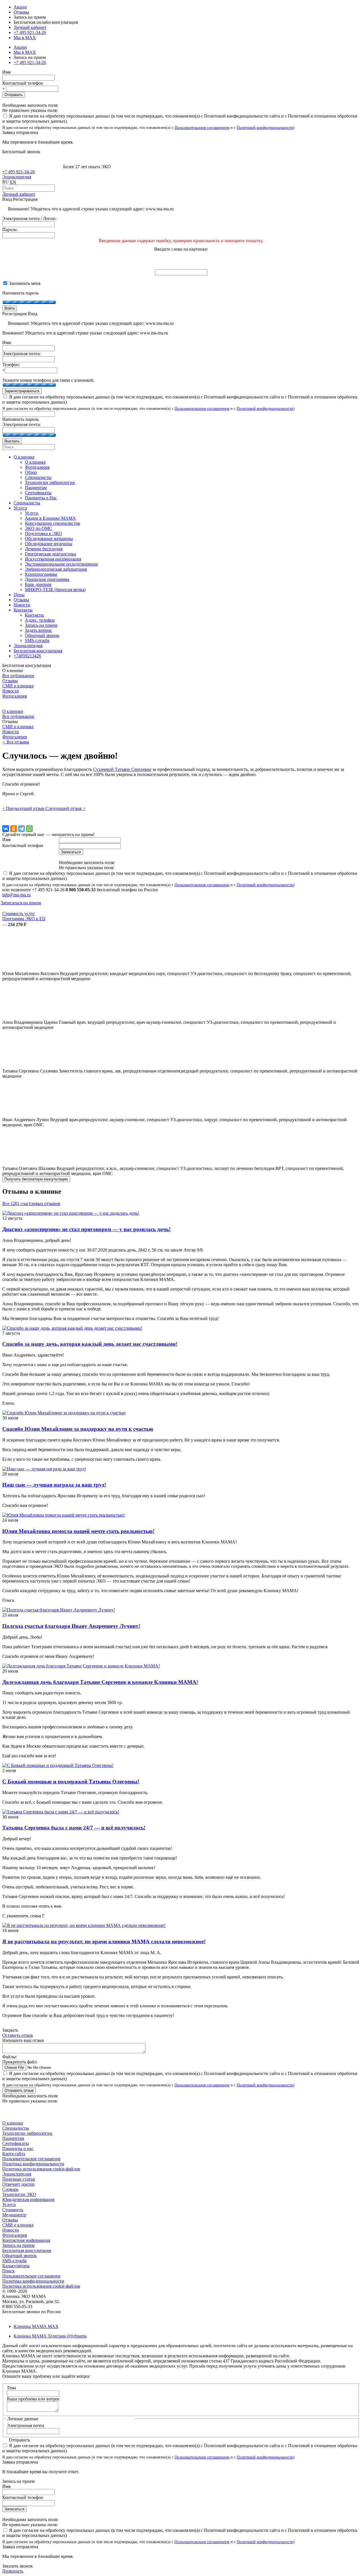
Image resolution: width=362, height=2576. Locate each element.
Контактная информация (26, 2240)
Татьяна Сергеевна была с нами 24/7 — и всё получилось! (74, 1828)
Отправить (14, 95)
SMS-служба (14, 2261)
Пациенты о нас (18, 2149)
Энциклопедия (17, 177)
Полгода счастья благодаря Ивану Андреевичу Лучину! (71, 1626)
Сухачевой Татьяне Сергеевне (122, 769)
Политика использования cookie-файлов (41, 2169)
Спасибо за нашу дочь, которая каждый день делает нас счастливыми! (90, 1344)
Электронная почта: (21, 354)
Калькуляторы (16, 2266)
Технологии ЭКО (19, 2194)
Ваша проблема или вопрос (33, 2399)
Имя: (7, 343)
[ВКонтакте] (6, 829)
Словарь (10, 2189)
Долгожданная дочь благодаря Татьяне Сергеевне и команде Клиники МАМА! (100, 1682)
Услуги (9, 2205)
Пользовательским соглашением (202, 127)
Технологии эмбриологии (27, 2133)
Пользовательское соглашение (31, 2159)
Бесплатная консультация (27, 2250)
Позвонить (13, 2571)
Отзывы (21, 12)
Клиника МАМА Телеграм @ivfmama (50, 2336)
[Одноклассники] (14, 829)
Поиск (8, 2271)
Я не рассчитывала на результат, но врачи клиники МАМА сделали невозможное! (104, 1941)
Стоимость (13, 2210)
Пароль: (10, 230)
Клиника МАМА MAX (36, 2326)
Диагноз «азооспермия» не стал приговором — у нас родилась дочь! (86, 1229)
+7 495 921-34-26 (30, 32)
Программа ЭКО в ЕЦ (24, 919)
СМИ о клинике (18, 686)
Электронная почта (25, 2425)
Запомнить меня (24, 283)
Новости (11, 691)
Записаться (14, 2509)
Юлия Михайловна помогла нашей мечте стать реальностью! (78, 1531)
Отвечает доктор (18, 2184)
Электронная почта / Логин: (29, 218)
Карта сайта (14, 2154)
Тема (11, 2388)
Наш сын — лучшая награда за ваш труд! (54, 1485)
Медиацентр (14, 2215)
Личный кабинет (19, 194)
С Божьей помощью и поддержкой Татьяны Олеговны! (71, 1781)
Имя (6, 72)
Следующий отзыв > (65, 808)
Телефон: (11, 365)
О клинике (13, 711)
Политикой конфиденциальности (265, 127)
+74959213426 (27, 656)
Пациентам (13, 2138)
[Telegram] (21, 829)
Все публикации (18, 676)
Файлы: (10, 2057)
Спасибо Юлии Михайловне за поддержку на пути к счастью (78, 1429)
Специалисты (16, 2128)
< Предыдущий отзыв (24, 808)
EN (13, 182)
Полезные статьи (19, 2179)
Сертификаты (16, 2143)
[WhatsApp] (29, 829)
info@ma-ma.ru (16, 895)
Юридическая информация (28, 2199)
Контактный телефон (23, 83)
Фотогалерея (15, 696)
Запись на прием (18, 2245)
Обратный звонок (20, 2256)
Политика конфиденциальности (33, 2164)
